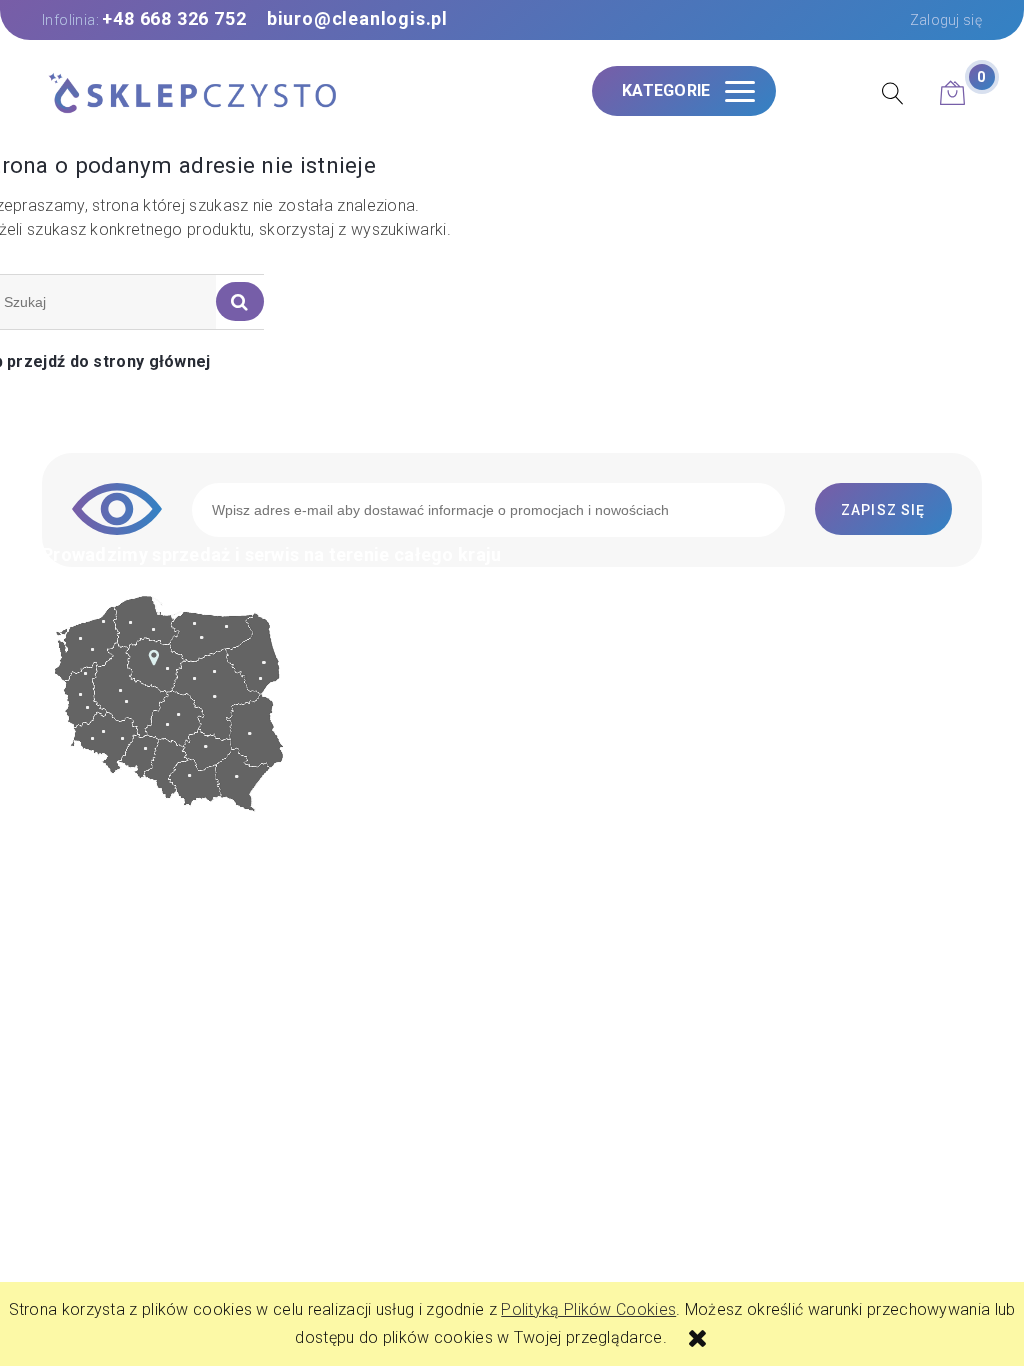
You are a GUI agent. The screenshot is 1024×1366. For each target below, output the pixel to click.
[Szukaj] (240, 301)
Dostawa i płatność (612, 800)
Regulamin (580, 721)
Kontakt (570, 668)
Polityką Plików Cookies (588, 1309)
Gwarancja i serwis (610, 774)
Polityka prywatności (618, 747)
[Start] (192, 95)
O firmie (570, 694)
